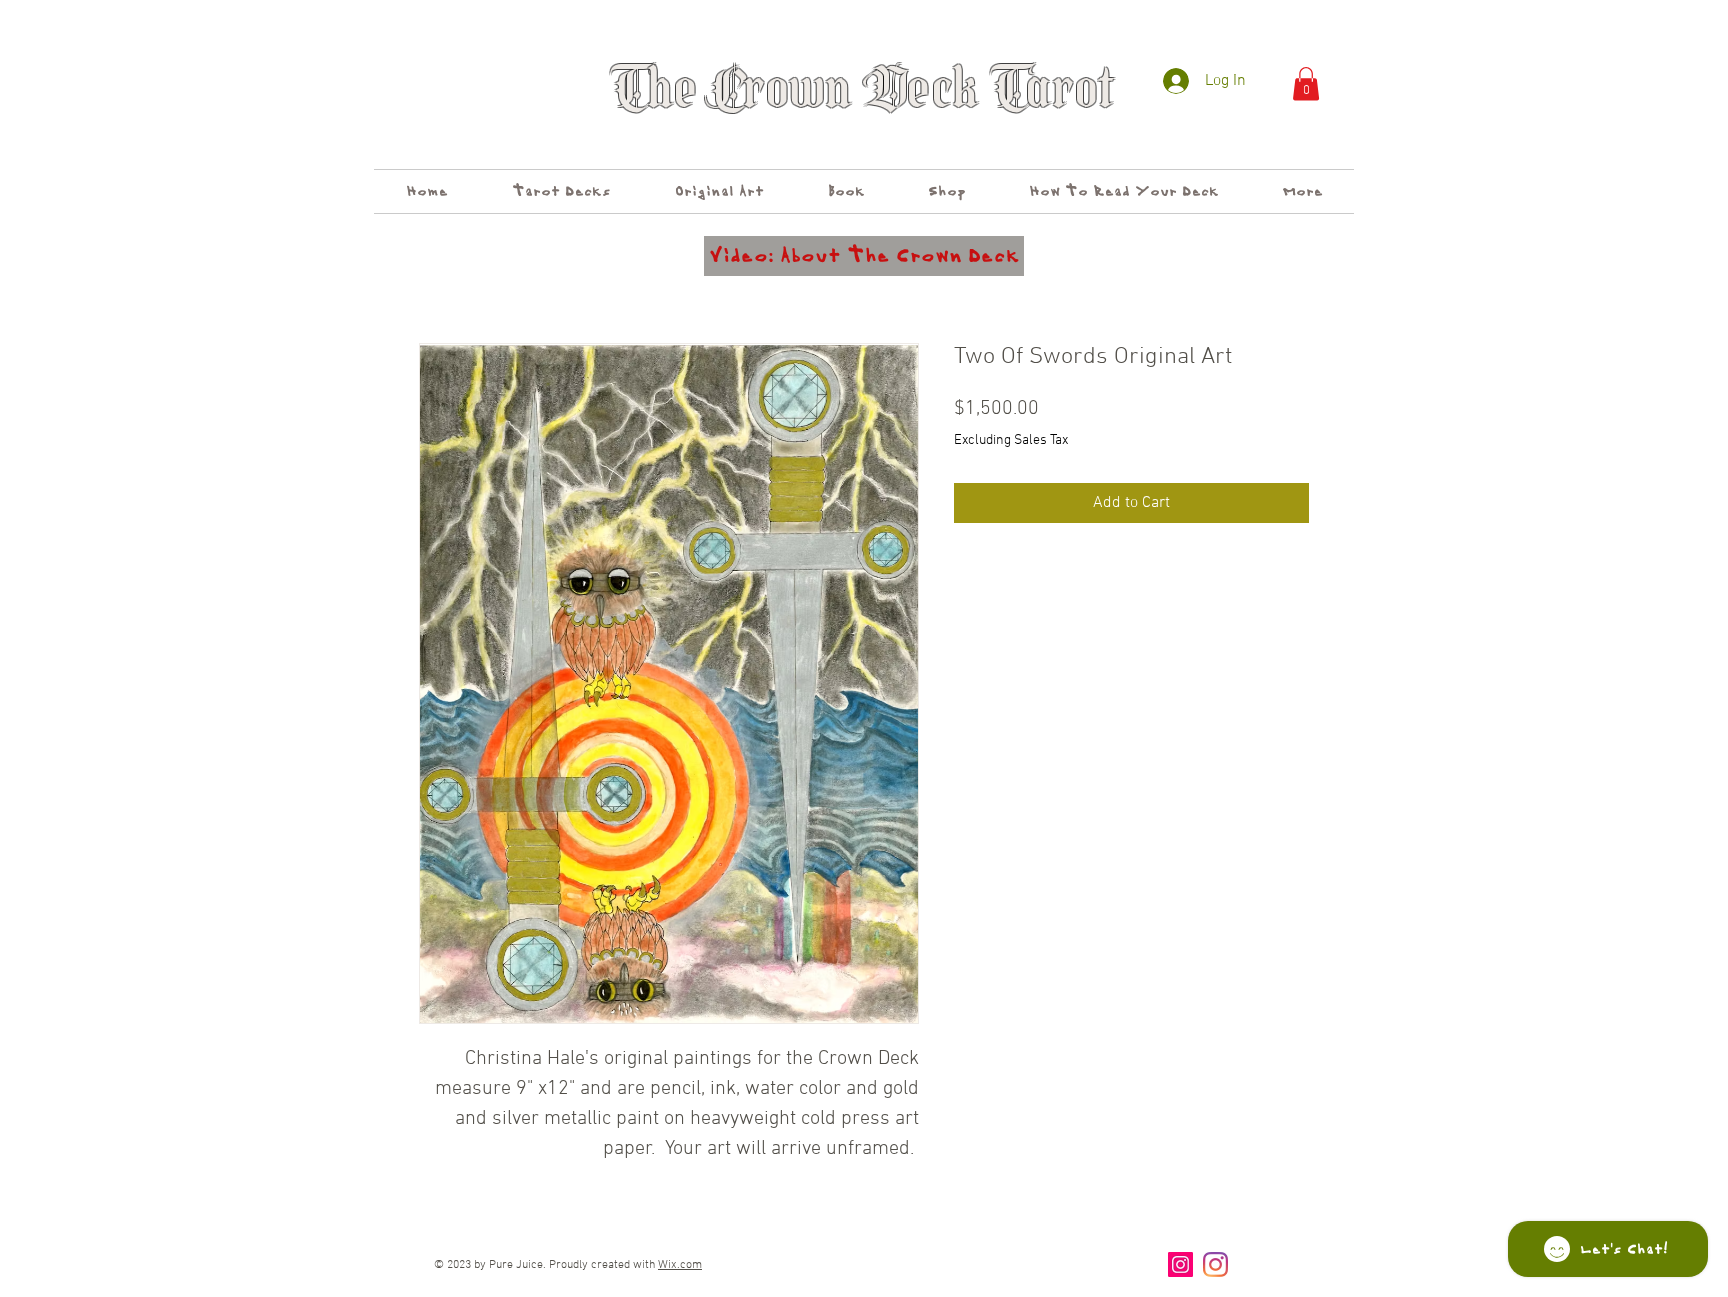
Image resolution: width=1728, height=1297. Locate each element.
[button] (1306, 83)
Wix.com (680, 1265)
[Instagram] (1180, 1264)
